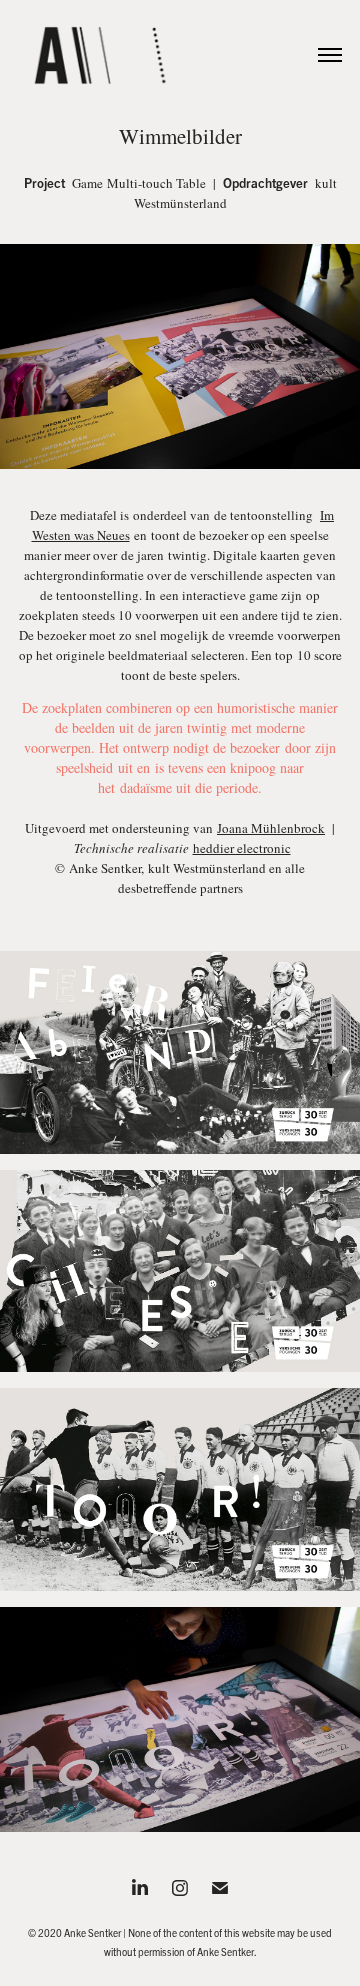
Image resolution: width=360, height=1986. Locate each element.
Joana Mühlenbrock (271, 828)
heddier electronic (242, 848)
